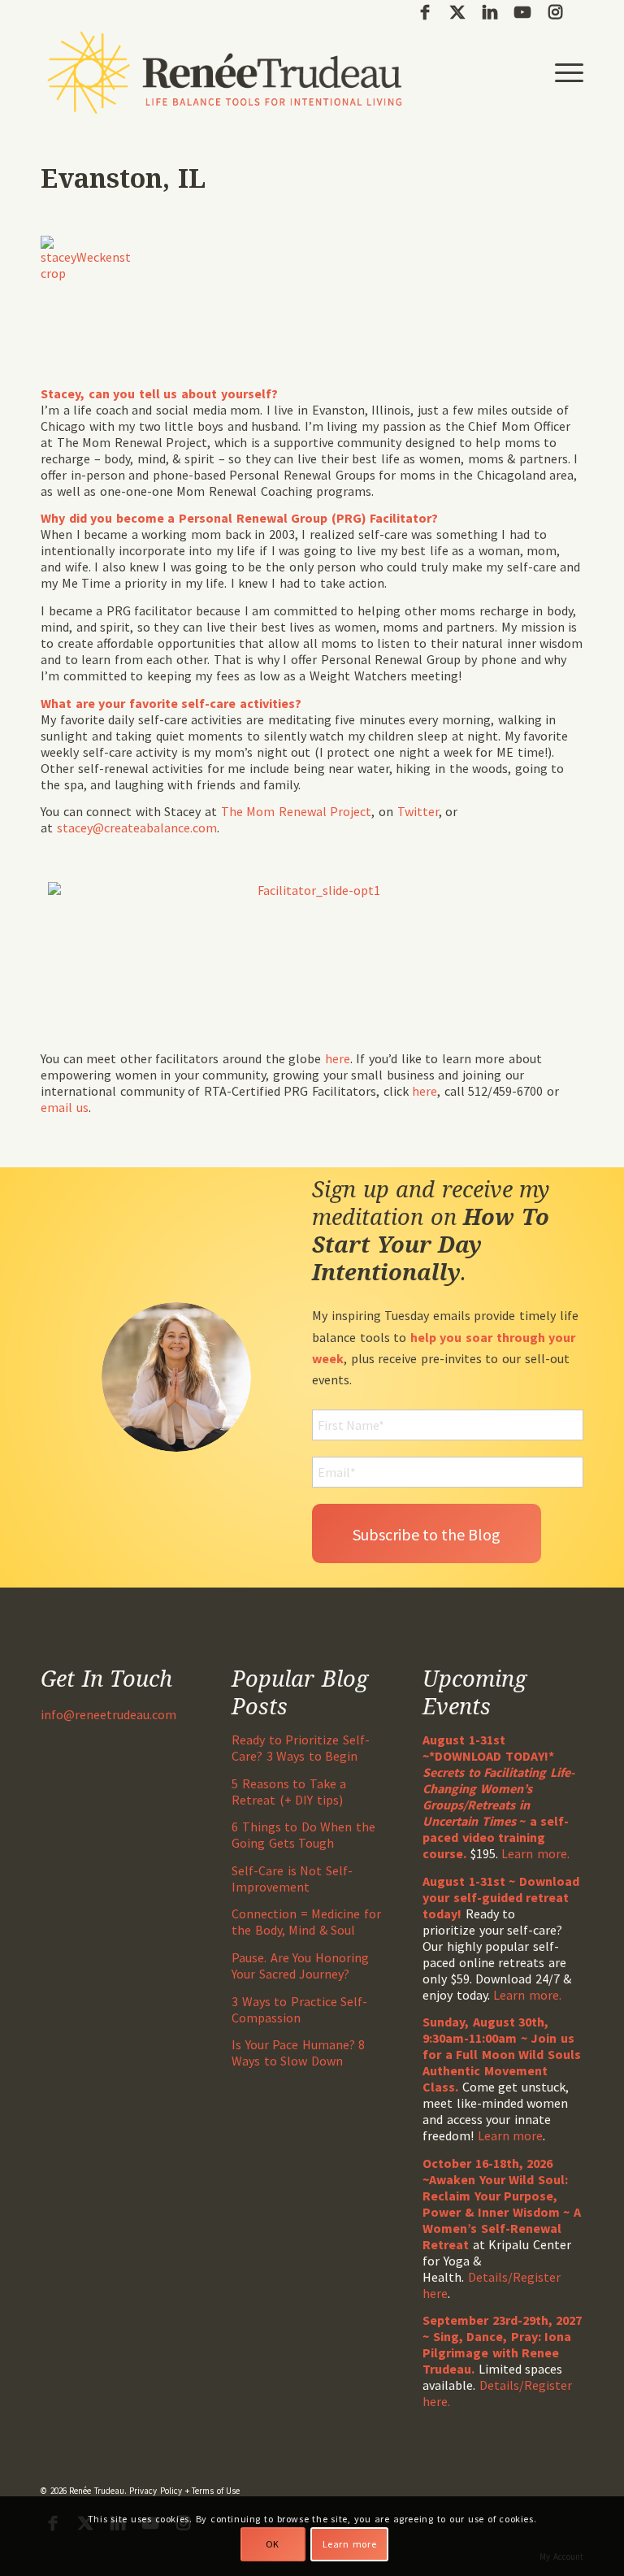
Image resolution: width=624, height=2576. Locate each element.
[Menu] (565, 72)
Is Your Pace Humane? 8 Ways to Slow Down (298, 2053)
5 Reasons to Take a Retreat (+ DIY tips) (289, 1792)
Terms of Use (216, 2491)
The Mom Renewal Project (297, 811)
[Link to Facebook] (425, 12)
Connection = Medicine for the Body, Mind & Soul (306, 1922)
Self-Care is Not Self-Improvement (292, 1879)
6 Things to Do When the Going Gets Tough (303, 1835)
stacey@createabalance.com (137, 828)
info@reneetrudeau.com (108, 1714)
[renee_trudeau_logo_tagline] (225, 72)
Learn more (511, 2135)
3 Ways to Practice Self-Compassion (299, 2009)
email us (65, 1107)
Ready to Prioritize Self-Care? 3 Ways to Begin (301, 1748)
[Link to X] (457, 12)
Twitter (418, 811)
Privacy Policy (156, 2491)
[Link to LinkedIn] (490, 12)
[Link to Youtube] (522, 12)
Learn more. (535, 1853)
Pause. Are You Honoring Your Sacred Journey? (300, 1966)
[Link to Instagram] (555, 12)
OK (273, 2544)
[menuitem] (565, 72)
